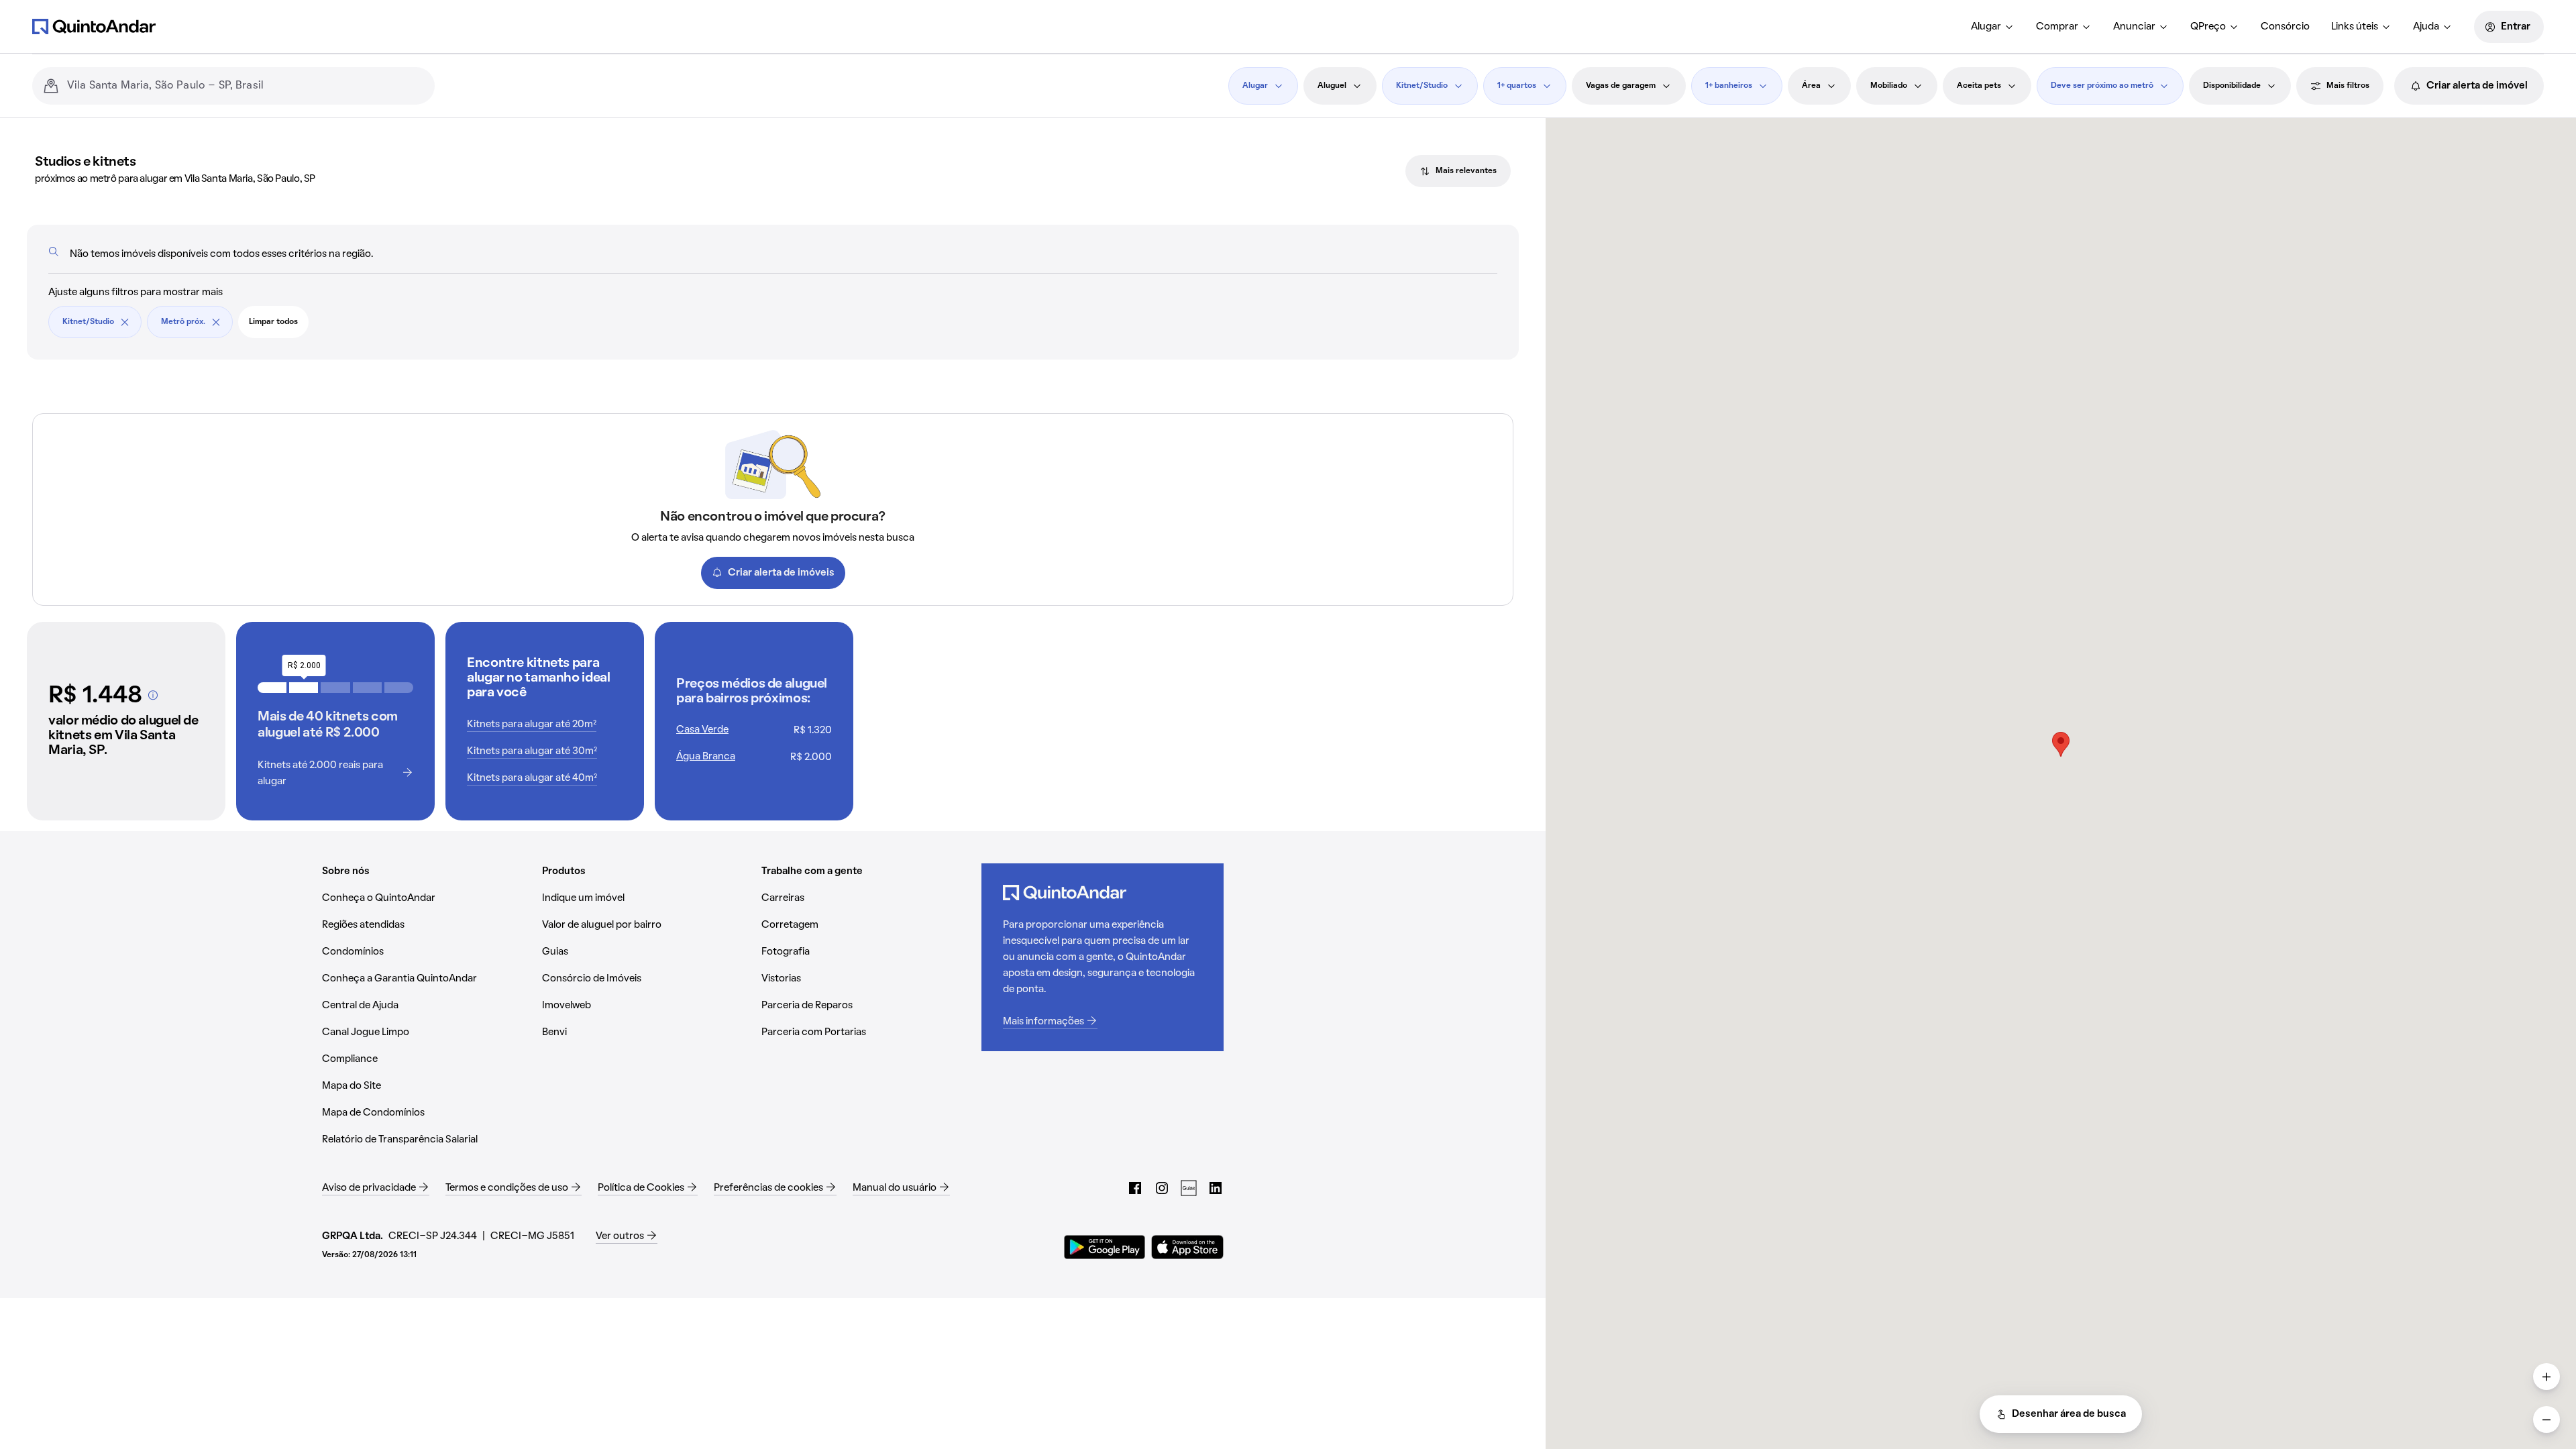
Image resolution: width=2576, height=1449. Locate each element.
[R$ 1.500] (272, 688)
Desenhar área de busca (2069, 1414)
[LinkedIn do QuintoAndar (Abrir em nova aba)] (1216, 1188)
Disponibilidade (2232, 86)
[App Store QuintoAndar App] (1187, 1247)
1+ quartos (1517, 86)
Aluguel (1332, 86)
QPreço (2208, 27)
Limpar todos (273, 322)
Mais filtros (2348, 86)
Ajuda (2426, 27)
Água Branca (706, 757)
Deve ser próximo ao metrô (2102, 86)
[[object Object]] (153, 695)
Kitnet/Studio (1422, 86)
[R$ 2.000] (304, 688)
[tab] (1458, 171)
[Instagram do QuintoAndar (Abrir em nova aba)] (1162, 1188)
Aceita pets (1979, 86)
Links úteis (2355, 27)
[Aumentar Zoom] (2546, 1377)
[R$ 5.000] (399, 688)
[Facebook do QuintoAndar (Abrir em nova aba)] (1135, 1188)
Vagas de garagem (1621, 86)
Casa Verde (702, 730)
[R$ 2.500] (335, 688)
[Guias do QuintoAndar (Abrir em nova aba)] (1189, 1188)
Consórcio (2285, 27)
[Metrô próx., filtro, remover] (216, 322)
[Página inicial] (94, 26)
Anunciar (2134, 27)
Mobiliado (1889, 86)
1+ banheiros (1729, 86)
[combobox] (246, 86)
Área (1811, 86)
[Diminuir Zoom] (2546, 1419)
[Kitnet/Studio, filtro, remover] (125, 322)
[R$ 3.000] (367, 688)
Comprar (2057, 27)
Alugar (1986, 27)
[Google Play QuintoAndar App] (1105, 1247)
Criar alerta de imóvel (2477, 86)
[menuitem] (1993, 27)
